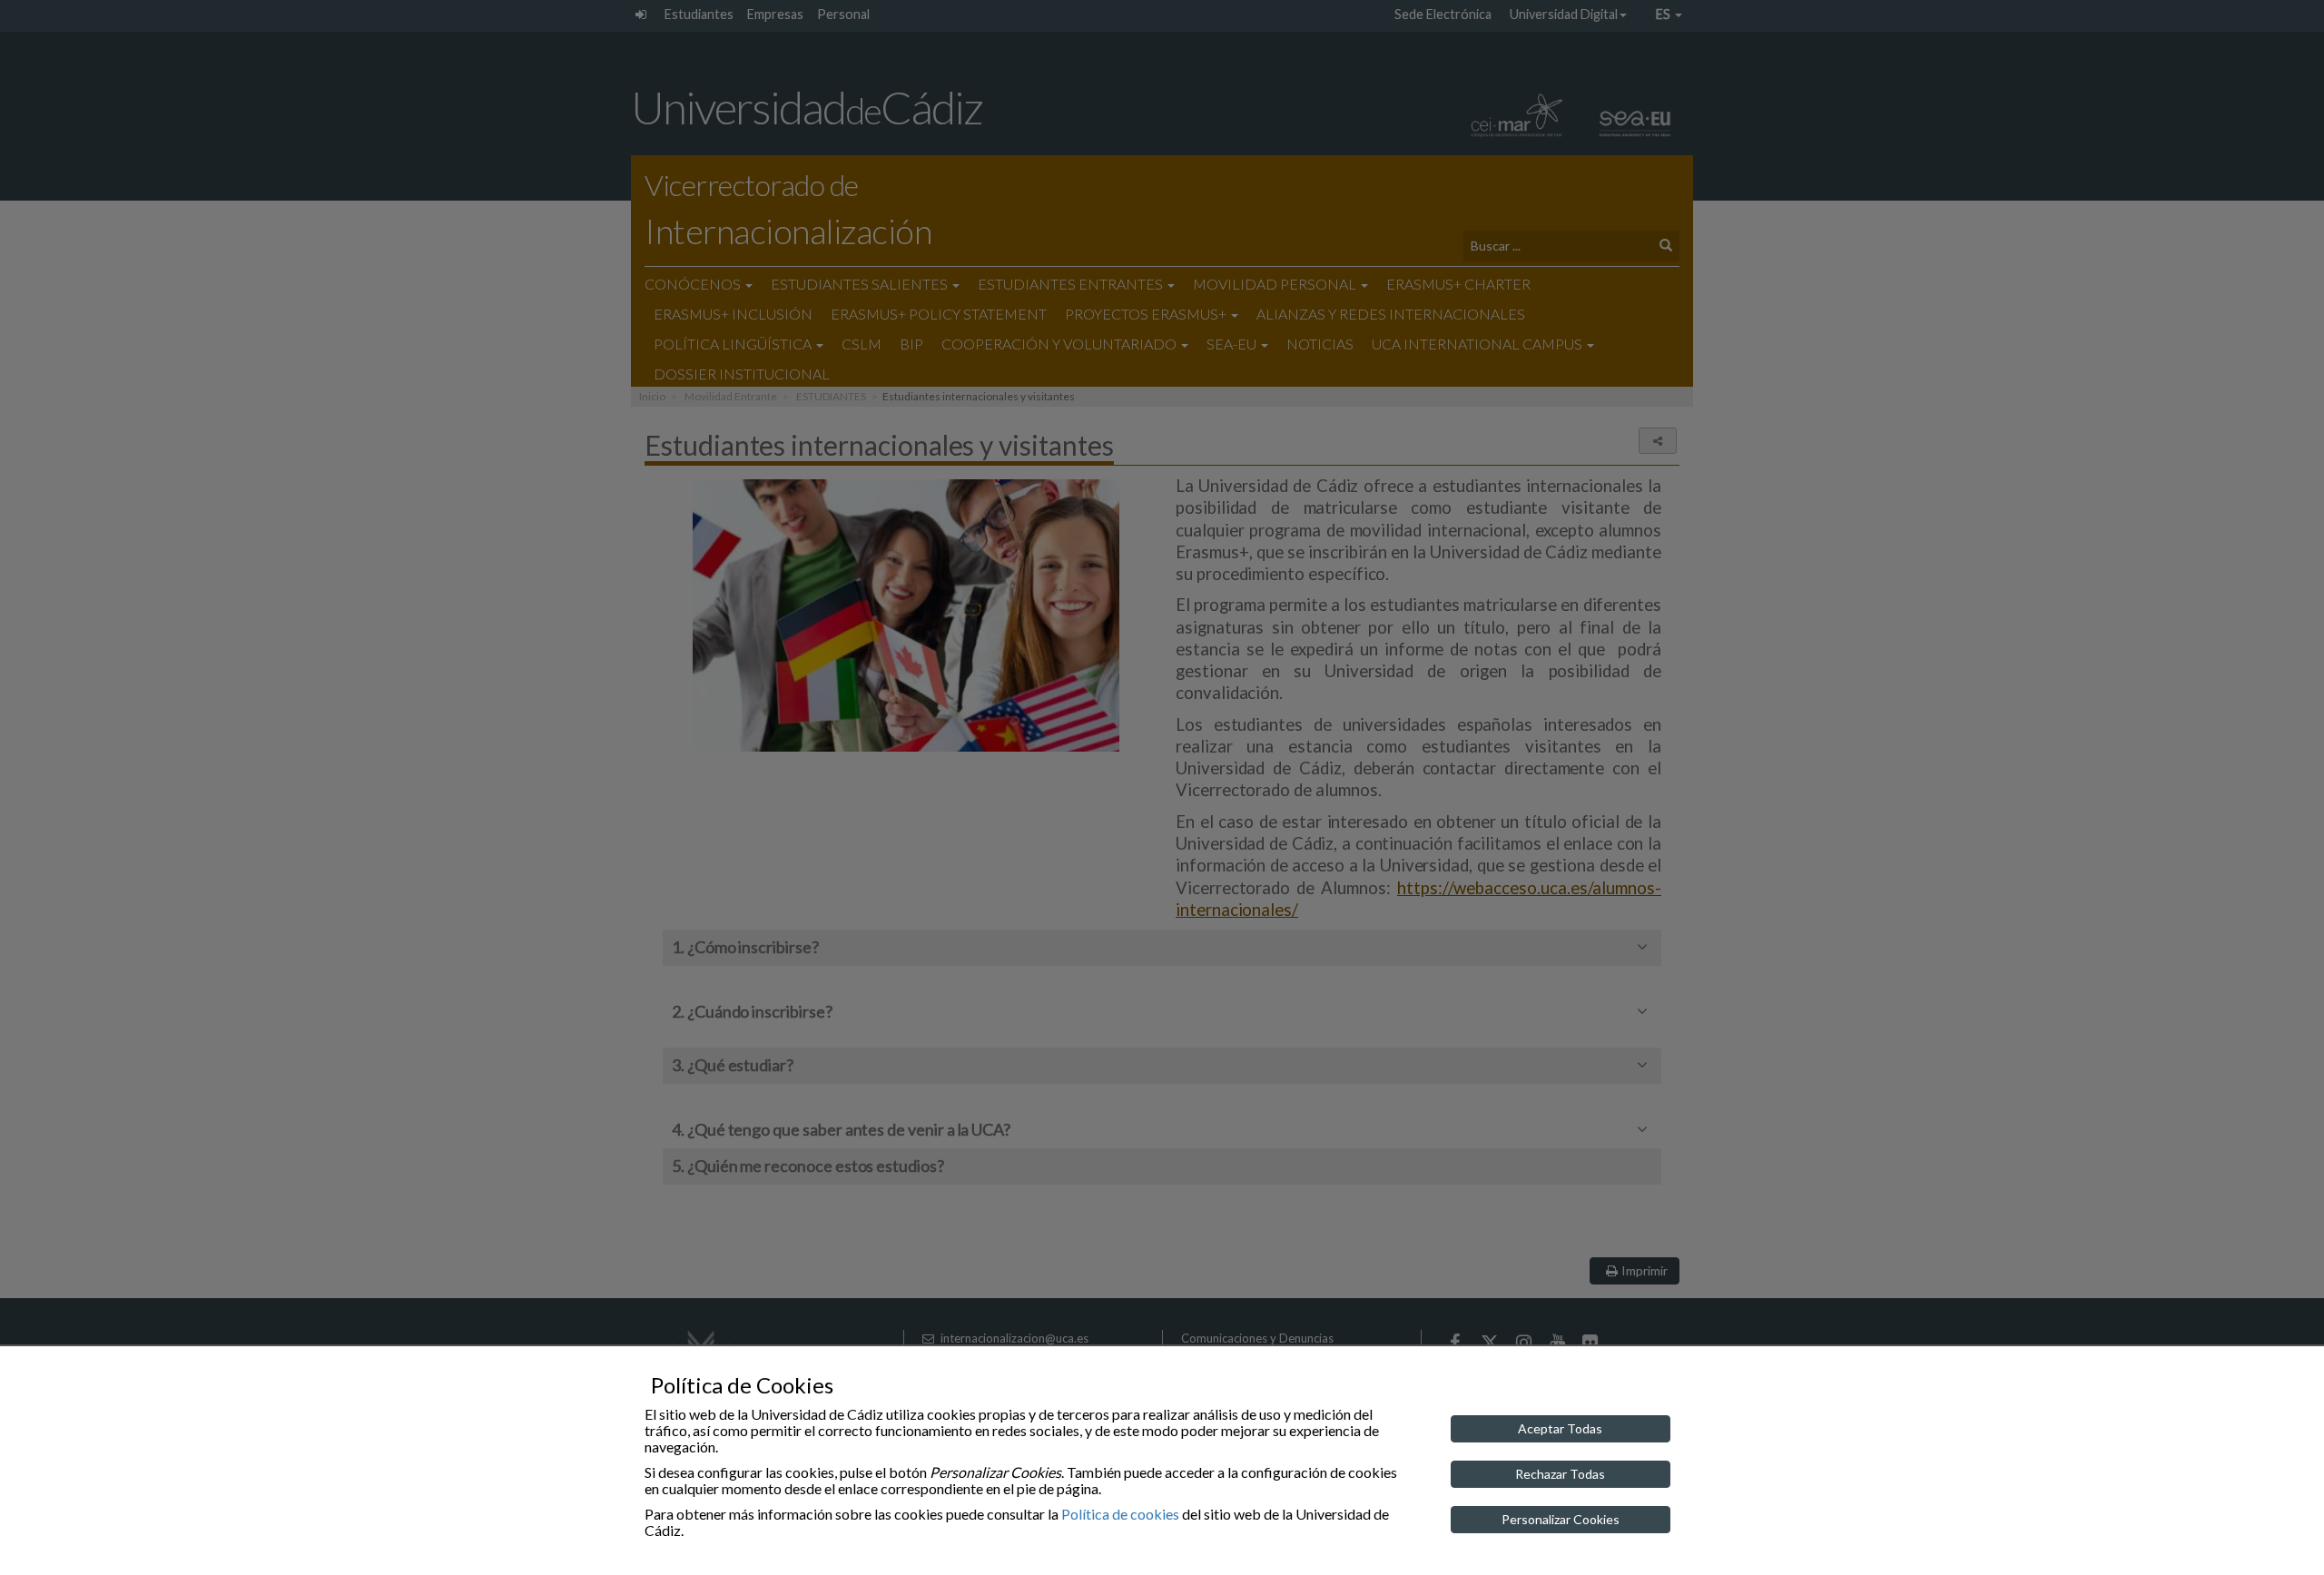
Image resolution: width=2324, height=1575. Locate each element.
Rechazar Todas (1560, 1474)
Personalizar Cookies (1561, 1519)
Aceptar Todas (1560, 1428)
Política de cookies (1120, 1514)
